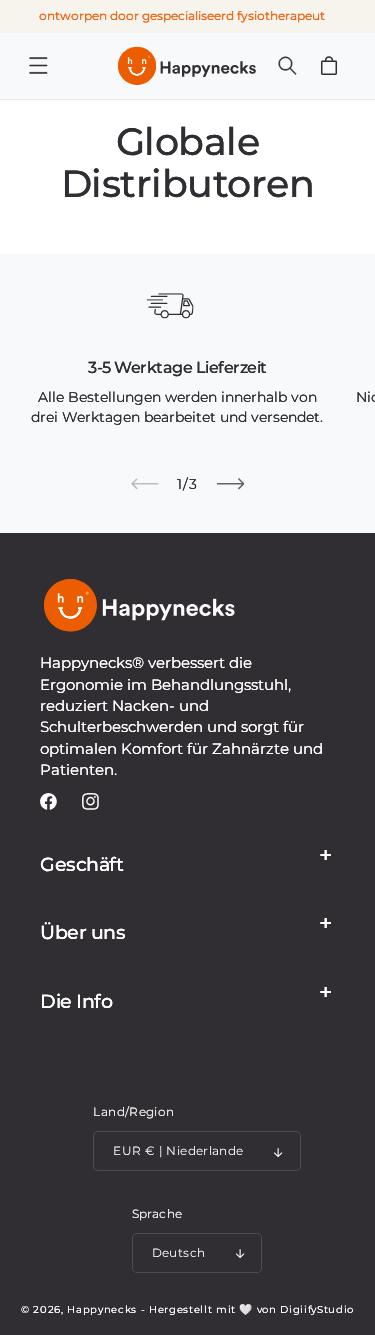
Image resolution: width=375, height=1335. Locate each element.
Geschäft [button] (81, 864)
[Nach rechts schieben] (230, 484)
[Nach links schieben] (145, 484)
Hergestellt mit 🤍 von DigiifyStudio (251, 1309)
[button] (38, 66)
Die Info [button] (76, 1001)
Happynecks (102, 1309)
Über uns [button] (82, 932)
